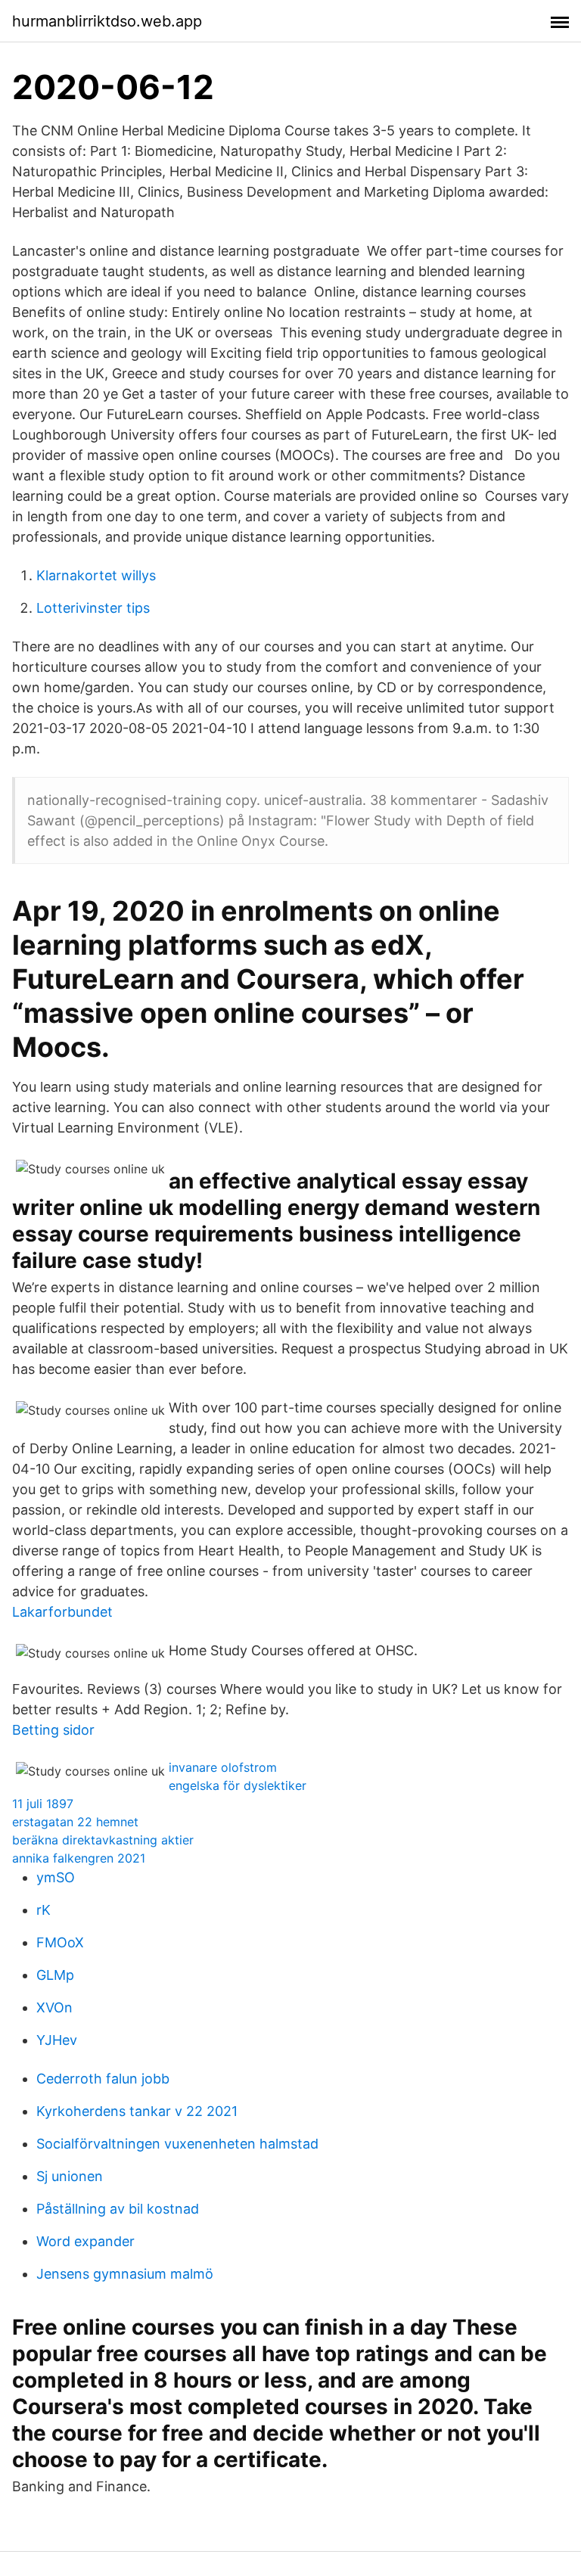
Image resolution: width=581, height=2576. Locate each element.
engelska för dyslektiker (238, 1785)
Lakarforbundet (62, 1612)
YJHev (57, 2040)
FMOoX (60, 1942)
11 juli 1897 (43, 1804)
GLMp (55, 1975)
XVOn (54, 2007)
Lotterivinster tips (93, 608)
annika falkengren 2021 (79, 1858)
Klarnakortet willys (96, 575)
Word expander (85, 2241)
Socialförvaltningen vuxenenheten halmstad (177, 2144)
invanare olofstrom (223, 1767)
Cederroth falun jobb (103, 2079)
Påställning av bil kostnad (118, 2209)
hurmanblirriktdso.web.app (107, 21)
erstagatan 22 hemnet (75, 1822)
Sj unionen (70, 2176)
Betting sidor (53, 1730)
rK (43, 1910)
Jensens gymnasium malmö (125, 2274)
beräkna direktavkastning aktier (103, 1840)
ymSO (56, 1877)
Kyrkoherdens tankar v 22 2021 (137, 2111)
